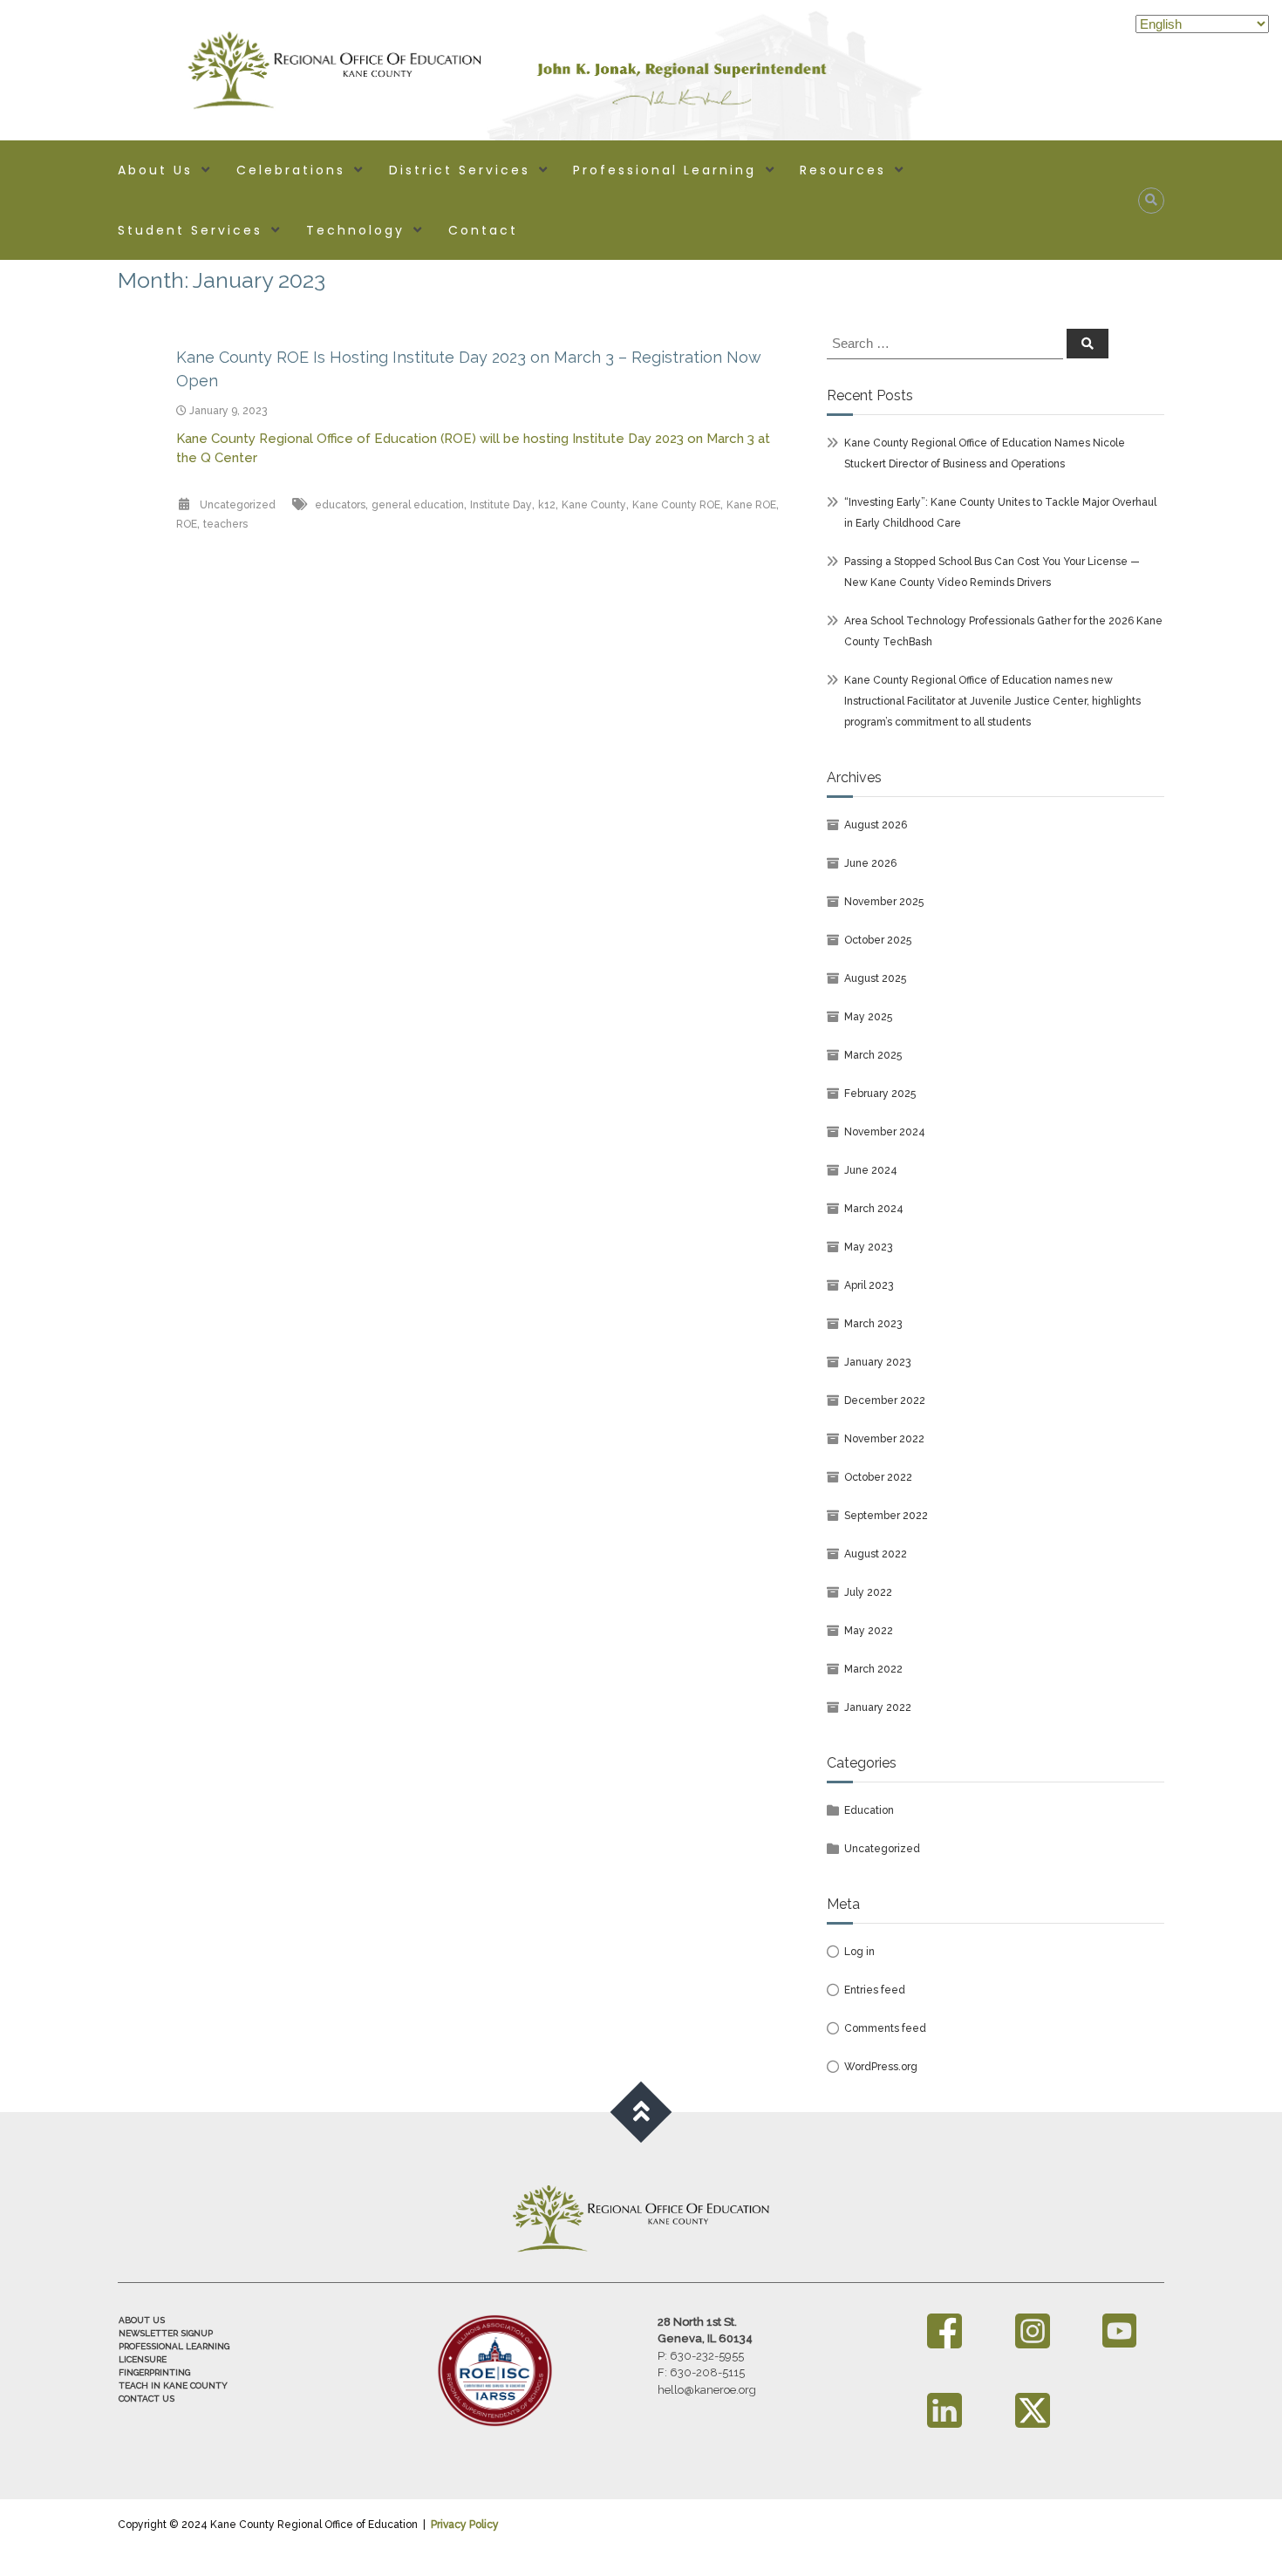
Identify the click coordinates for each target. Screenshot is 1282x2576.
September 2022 (886, 1516)
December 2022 (885, 1400)
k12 (547, 505)
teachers (225, 524)
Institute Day (501, 505)
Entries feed (875, 1990)
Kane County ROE (676, 505)
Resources (843, 170)
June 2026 (870, 863)
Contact (483, 230)
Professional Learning (665, 170)
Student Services (190, 230)
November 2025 (884, 902)
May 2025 (868, 1017)
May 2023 (868, 1247)
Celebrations (291, 170)
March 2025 (873, 1055)
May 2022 (869, 1631)
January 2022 (878, 1707)
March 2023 (873, 1324)
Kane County (594, 505)
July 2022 (868, 1592)
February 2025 (880, 1094)
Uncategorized (238, 505)
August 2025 (875, 978)
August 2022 (876, 1554)
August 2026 (876, 825)
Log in (859, 1952)
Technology (355, 230)
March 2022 (873, 1669)
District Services (460, 170)
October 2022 (878, 1477)
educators (340, 505)
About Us (155, 170)
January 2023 (877, 1362)
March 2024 (874, 1209)
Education (869, 1810)
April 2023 (869, 1285)
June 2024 (871, 1170)
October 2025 (878, 940)
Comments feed (885, 2028)
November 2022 (884, 1439)
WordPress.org (881, 2067)
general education (418, 505)
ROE (187, 524)
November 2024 (885, 1132)
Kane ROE (751, 505)
